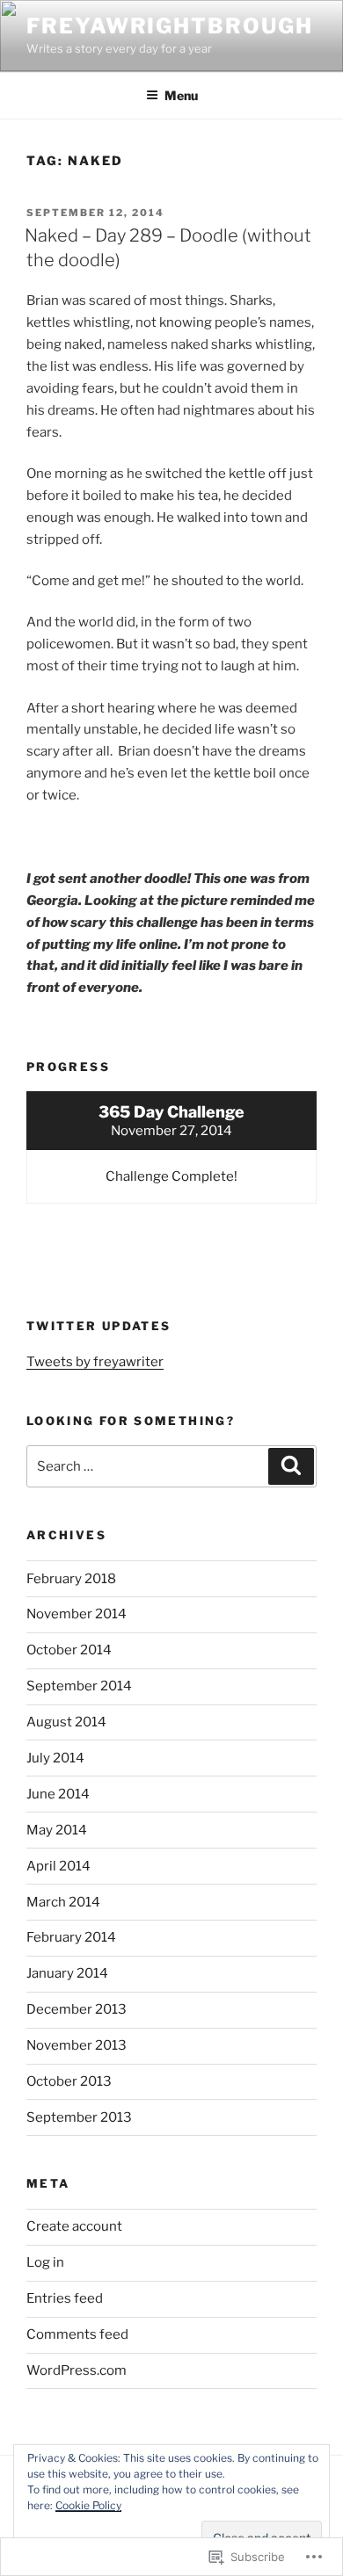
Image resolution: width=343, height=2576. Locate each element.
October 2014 (69, 1650)
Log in (45, 2262)
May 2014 (57, 1830)
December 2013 (77, 2009)
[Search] (291, 1466)
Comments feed (77, 2334)
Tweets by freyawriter (95, 1362)
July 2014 (55, 1758)
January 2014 (67, 1973)
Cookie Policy (88, 2505)
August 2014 (66, 1722)
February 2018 (71, 1579)
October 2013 (69, 2081)
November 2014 (77, 1614)
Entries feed (65, 2298)
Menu (181, 95)
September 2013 (79, 2117)
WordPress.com (77, 2370)
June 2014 (58, 1794)
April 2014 (58, 1866)
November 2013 (77, 2045)
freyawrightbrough (170, 26)
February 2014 (71, 1937)
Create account (74, 2226)
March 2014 (63, 1902)
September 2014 (79, 1686)
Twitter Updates (99, 1326)
